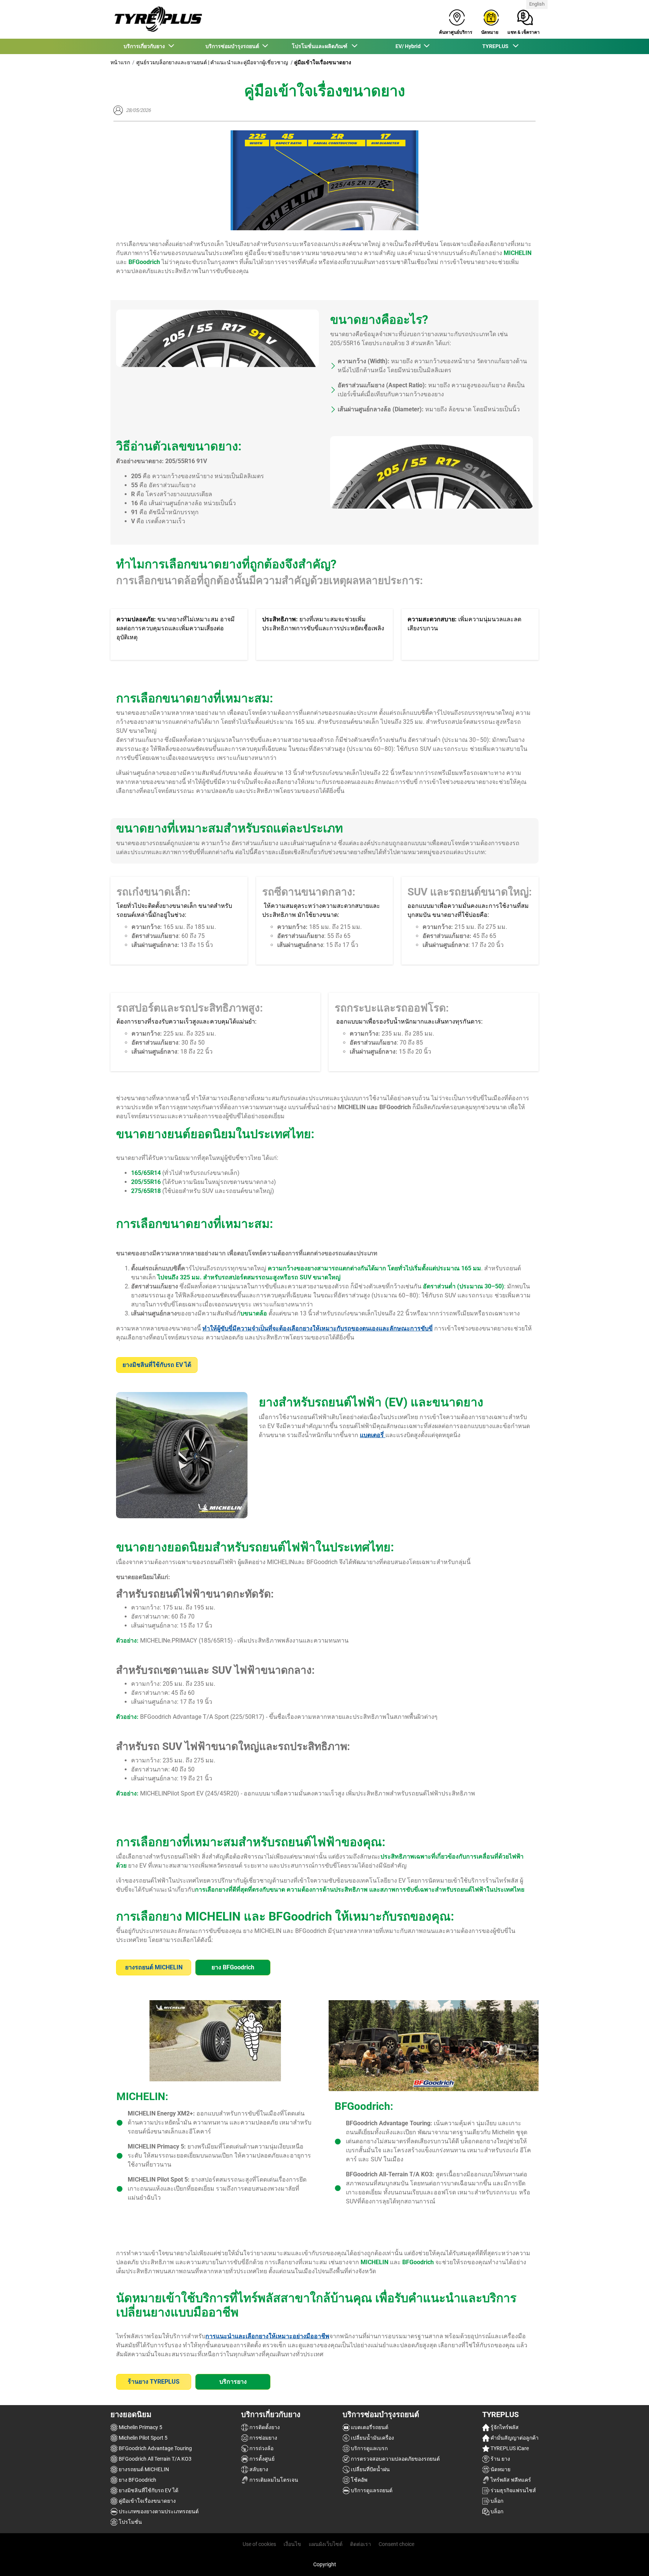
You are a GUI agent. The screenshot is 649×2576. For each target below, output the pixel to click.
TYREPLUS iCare (509, 2448)
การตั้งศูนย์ (261, 2459)
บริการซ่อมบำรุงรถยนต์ (381, 2414)
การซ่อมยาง (263, 2438)
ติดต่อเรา (361, 2544)
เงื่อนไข (292, 2544)
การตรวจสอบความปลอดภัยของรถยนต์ (395, 2459)
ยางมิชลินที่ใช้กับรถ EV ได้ (148, 2490)
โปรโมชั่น (130, 2522)
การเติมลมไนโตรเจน (273, 2480)
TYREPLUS (500, 2414)
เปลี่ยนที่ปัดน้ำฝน (370, 2469)
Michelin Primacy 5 (140, 2427)
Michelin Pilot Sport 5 (143, 2438)
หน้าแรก (120, 62)
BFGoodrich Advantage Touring (155, 2448)
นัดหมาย (500, 2469)
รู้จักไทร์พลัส (504, 2427)
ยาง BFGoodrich (137, 2480)
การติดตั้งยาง (264, 2427)
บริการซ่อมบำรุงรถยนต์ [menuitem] (233, 46)
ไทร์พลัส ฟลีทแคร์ (510, 2480)
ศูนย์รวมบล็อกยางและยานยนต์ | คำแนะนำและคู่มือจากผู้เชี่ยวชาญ (212, 62)
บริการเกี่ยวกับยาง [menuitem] (145, 46)
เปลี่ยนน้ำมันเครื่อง (372, 2438)
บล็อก (496, 2501)
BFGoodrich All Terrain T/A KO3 (155, 2459)
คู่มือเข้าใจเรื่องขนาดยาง (147, 2501)
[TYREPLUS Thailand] (156, 19)
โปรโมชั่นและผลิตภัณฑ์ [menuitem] (321, 46)
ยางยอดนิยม (131, 2414)
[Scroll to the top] (629, 2560)
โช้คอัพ (358, 2480)
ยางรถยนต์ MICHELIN (143, 2469)
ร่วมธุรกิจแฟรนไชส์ (513, 2490)
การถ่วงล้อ (261, 2448)
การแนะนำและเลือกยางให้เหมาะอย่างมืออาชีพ (267, 2336)
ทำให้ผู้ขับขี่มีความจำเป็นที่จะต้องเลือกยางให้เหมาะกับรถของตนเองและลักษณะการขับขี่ (318, 1328)
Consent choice (396, 2544)
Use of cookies (259, 2544)
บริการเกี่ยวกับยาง (271, 2414)
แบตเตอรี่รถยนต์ (369, 2427)
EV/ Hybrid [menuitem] (409, 46)
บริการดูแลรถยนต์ (371, 2490)
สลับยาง (258, 2469)
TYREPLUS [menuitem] (497, 46)
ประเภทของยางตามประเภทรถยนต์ (158, 2511)
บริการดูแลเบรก (369, 2448)
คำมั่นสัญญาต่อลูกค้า (514, 2438)
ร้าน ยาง (500, 2459)
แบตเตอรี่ (373, 1435)
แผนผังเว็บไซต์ (326, 2544)
